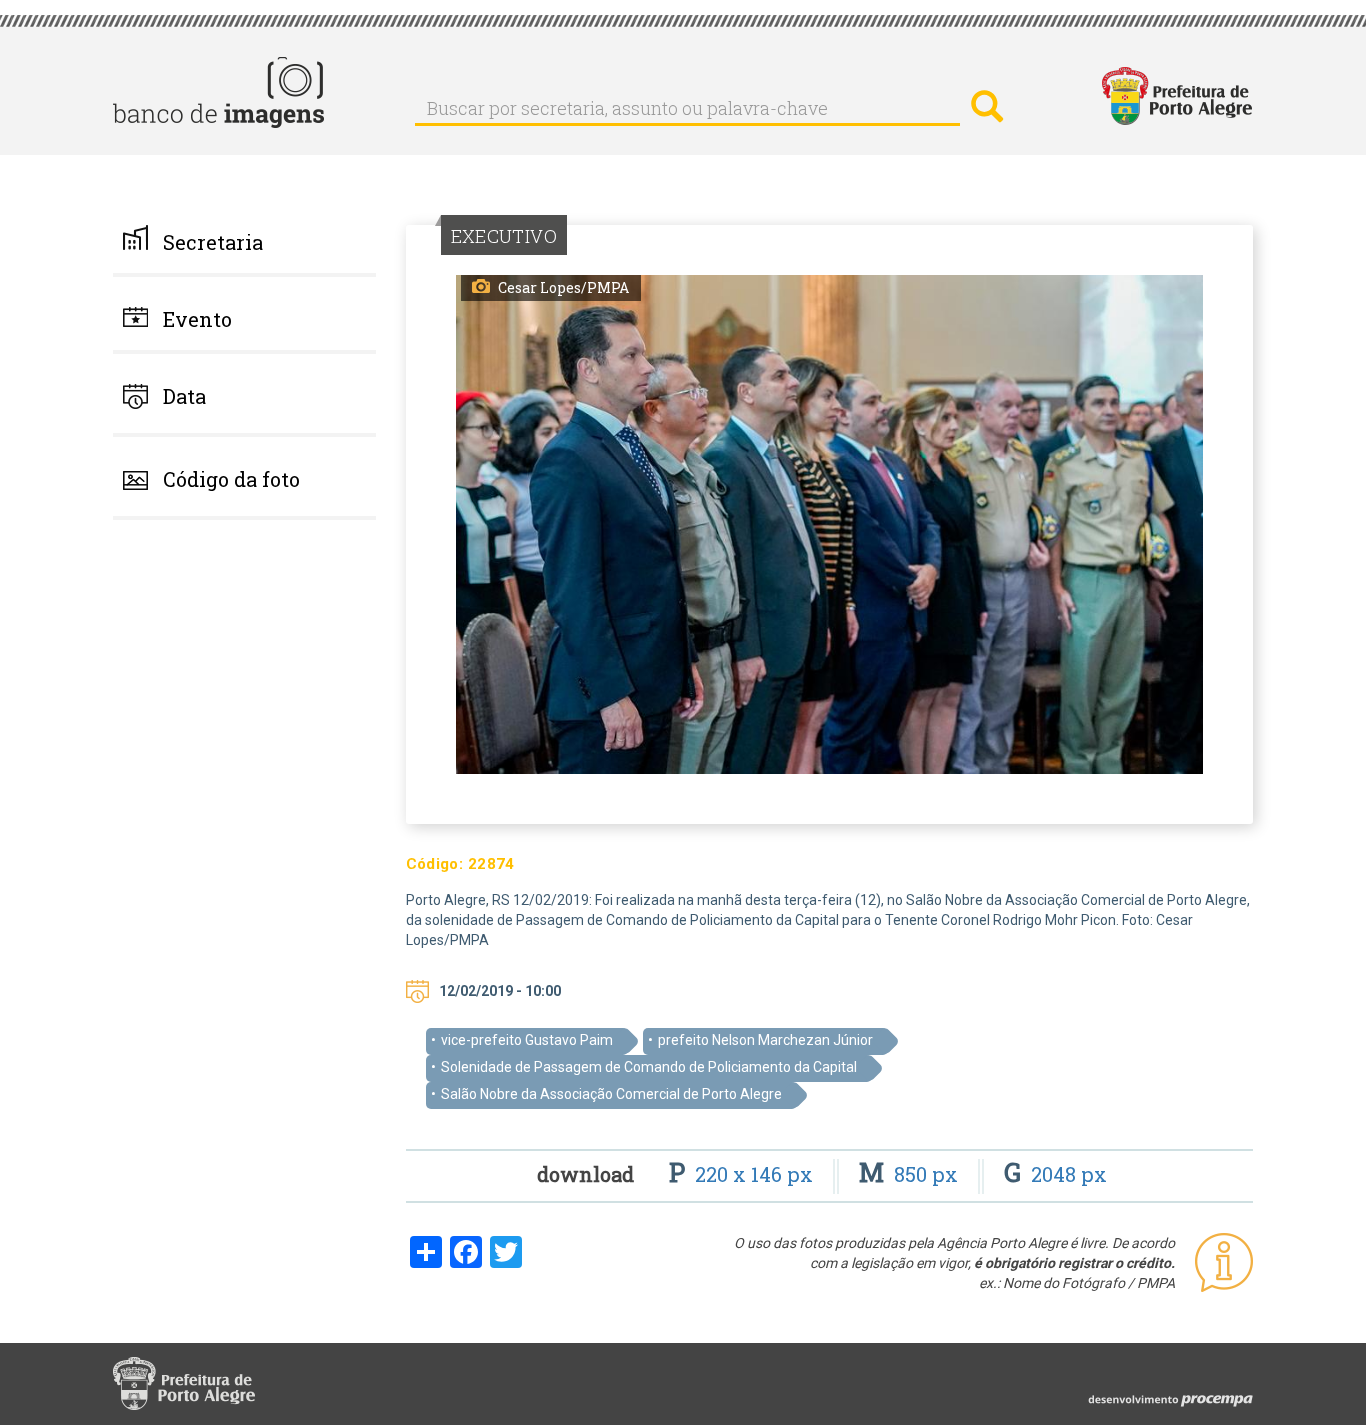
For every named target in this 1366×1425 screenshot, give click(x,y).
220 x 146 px (743, 1174)
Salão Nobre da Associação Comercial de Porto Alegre (611, 1094)
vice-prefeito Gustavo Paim (527, 1040)
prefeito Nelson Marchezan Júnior (765, 1040)
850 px (911, 1174)
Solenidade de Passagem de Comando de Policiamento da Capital (649, 1067)
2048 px (1055, 1174)
